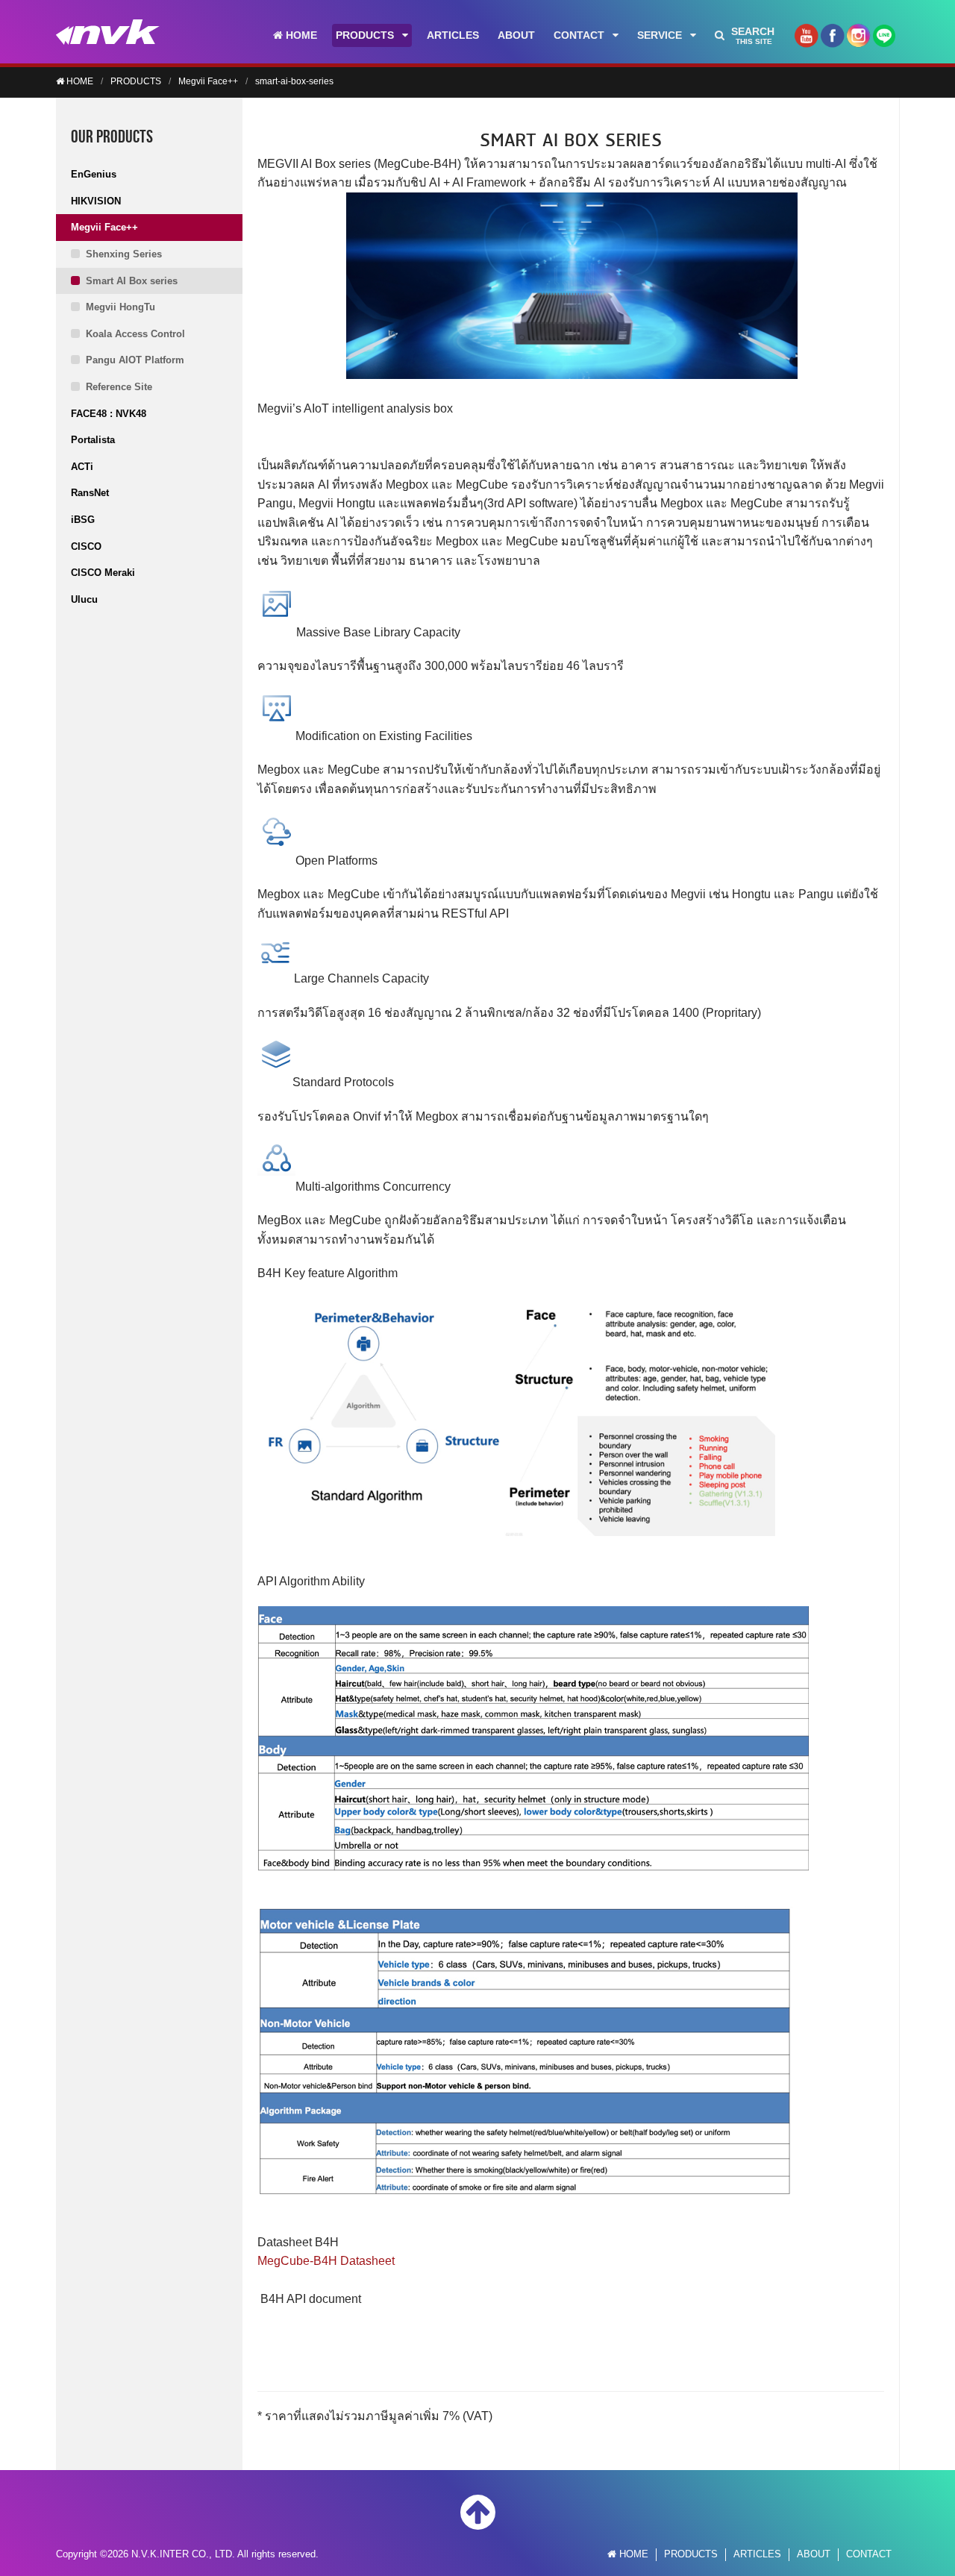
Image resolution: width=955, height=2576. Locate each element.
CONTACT (579, 35)
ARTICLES (453, 35)
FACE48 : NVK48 (109, 414)
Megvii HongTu (120, 307)
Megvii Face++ (208, 81)
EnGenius (94, 174)
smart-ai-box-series (294, 81)
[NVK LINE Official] (884, 40)
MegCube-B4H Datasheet (326, 2261)
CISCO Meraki (103, 573)
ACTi (82, 467)
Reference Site (119, 387)
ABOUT (516, 35)
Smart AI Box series (132, 281)
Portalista (93, 440)
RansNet (90, 493)
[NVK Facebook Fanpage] (832, 41)
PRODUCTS (365, 35)
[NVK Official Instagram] (858, 41)
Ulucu (84, 599)
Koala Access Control (135, 334)
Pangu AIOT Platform (135, 360)
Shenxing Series (124, 254)
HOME (300, 35)
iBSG (83, 520)
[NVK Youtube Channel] (806, 41)
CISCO (86, 546)
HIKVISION (96, 201)
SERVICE (660, 35)
